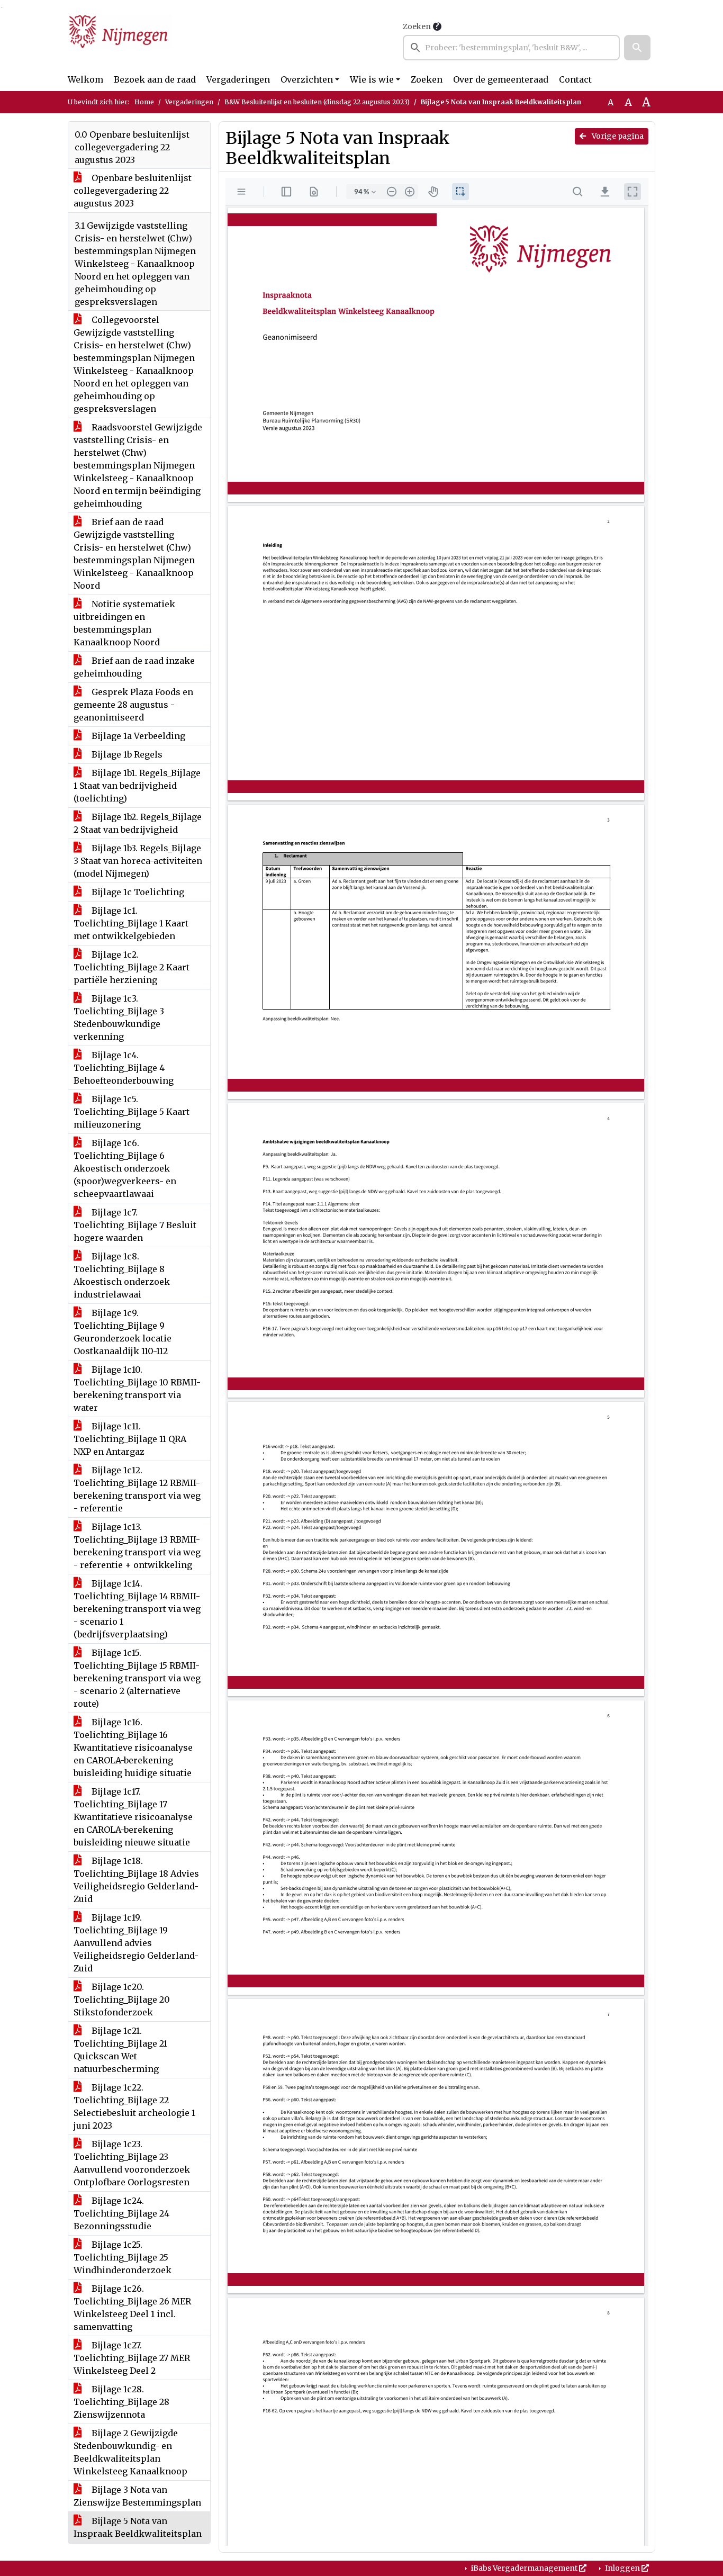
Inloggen (622, 2568)
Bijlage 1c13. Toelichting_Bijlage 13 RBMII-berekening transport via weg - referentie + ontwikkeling (137, 1546)
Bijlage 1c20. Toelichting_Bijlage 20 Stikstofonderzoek (122, 1999)
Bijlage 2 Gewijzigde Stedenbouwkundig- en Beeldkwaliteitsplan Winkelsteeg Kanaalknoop (130, 2452)
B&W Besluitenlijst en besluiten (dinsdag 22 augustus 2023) (317, 102)
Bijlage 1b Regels (126, 754)
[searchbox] (511, 48)
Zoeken (417, 26)
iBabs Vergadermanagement (524, 2568)
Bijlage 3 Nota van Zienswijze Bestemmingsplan (137, 2496)
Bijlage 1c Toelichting (137, 892)
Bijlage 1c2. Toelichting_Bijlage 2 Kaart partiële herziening (132, 967)
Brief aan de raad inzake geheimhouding (134, 667)
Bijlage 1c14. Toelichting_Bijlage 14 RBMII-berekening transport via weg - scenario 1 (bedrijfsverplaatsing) (137, 1609)
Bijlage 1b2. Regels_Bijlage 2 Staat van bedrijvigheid (138, 823)
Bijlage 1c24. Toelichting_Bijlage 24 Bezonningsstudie (121, 2213)
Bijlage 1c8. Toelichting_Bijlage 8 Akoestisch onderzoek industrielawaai (122, 1275)
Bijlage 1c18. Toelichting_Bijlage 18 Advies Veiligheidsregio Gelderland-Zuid (136, 1880)
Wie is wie (372, 79)
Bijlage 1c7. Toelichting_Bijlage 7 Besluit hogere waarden (135, 1225)
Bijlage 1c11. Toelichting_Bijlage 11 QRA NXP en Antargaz (130, 1439)
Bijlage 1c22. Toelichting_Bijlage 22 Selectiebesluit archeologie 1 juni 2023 (134, 2106)
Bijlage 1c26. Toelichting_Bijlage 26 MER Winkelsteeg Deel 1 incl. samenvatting (132, 2308)
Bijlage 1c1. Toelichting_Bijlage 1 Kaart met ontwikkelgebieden (131, 923)
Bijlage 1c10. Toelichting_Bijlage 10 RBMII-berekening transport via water (137, 1389)
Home (144, 102)
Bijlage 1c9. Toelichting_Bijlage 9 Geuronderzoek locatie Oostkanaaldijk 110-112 (123, 1332)
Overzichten (307, 79)
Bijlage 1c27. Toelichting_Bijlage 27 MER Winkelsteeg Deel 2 (132, 2358)
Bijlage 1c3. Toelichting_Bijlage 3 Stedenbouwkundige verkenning (119, 1017)
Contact (575, 79)
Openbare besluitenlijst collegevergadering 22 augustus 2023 (133, 191)
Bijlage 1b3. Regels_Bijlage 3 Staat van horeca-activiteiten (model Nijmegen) (138, 861)
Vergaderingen (238, 79)
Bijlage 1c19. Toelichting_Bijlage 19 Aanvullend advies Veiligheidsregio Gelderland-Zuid (136, 1943)
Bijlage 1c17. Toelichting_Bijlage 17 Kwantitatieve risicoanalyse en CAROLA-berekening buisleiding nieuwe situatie (133, 1817)
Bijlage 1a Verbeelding (137, 736)
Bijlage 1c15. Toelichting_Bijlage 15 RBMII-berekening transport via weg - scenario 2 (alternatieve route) (137, 1678)
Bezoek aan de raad (155, 79)
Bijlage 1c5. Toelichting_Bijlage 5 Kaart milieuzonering (132, 1112)
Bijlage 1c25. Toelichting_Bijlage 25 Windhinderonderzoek (123, 2257)
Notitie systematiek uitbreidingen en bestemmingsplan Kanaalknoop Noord (124, 623)
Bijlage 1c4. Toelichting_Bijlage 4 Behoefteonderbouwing (124, 1068)
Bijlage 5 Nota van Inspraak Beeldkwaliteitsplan (138, 2527)
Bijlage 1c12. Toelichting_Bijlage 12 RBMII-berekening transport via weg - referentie (137, 1489)
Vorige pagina (617, 136)
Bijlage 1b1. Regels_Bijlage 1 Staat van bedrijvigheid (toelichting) (137, 786)
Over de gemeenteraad (501, 79)
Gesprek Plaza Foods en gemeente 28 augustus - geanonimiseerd (133, 705)
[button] (637, 48)
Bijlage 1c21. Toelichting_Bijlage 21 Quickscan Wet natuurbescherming (120, 2050)
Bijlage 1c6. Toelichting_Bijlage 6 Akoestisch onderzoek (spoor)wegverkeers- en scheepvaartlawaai (125, 1168)
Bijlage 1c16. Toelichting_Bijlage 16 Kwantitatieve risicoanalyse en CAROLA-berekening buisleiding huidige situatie (133, 1748)
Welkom (85, 79)
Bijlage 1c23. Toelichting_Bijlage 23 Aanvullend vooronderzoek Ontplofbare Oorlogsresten (132, 2163)
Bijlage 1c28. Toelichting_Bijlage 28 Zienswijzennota (121, 2402)
